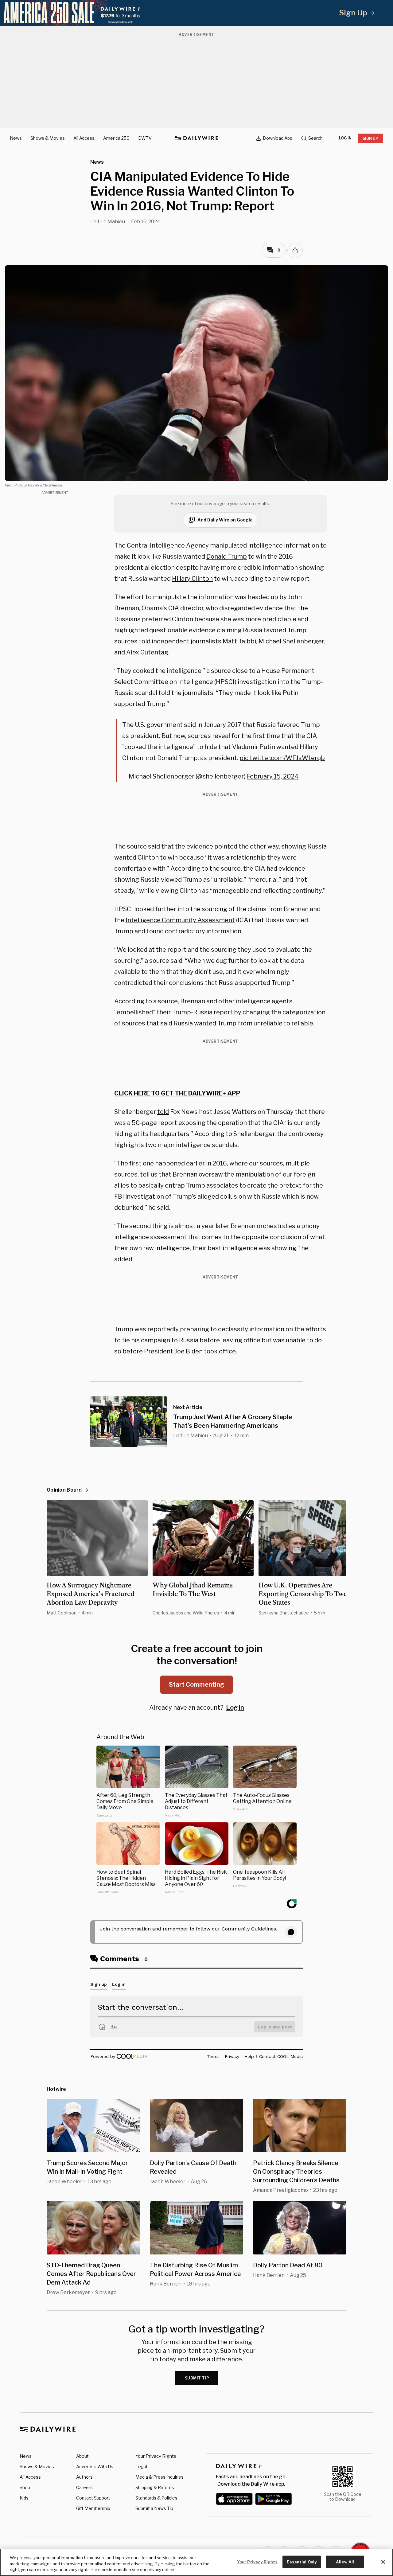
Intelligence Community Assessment (180, 920)
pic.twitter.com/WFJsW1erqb (282, 758)
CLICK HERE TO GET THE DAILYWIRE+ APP (177, 1093)
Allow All (345, 2562)
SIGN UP (370, 138)
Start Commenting (196, 1684)
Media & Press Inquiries (160, 2477)
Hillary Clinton (192, 579)
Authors (84, 2477)
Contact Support (93, 2498)
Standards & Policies (156, 2498)
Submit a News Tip (154, 2508)
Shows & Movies (48, 138)
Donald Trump (227, 556)
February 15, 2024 (273, 776)
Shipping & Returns (155, 2487)
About (82, 2456)
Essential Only (302, 2562)
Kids (24, 2498)
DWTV (145, 138)
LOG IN (345, 138)
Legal (141, 2467)
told (163, 1112)
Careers (84, 2487)
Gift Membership (93, 2508)
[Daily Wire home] (196, 138)
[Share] (295, 250)
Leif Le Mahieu (108, 222)
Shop (25, 2487)
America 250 (116, 138)
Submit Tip (197, 2378)
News (16, 138)
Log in (235, 1708)
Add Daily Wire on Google (225, 520)
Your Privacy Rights (156, 2456)
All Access (84, 138)
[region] (196, 2562)
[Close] (383, 2562)
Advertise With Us (95, 2467)
